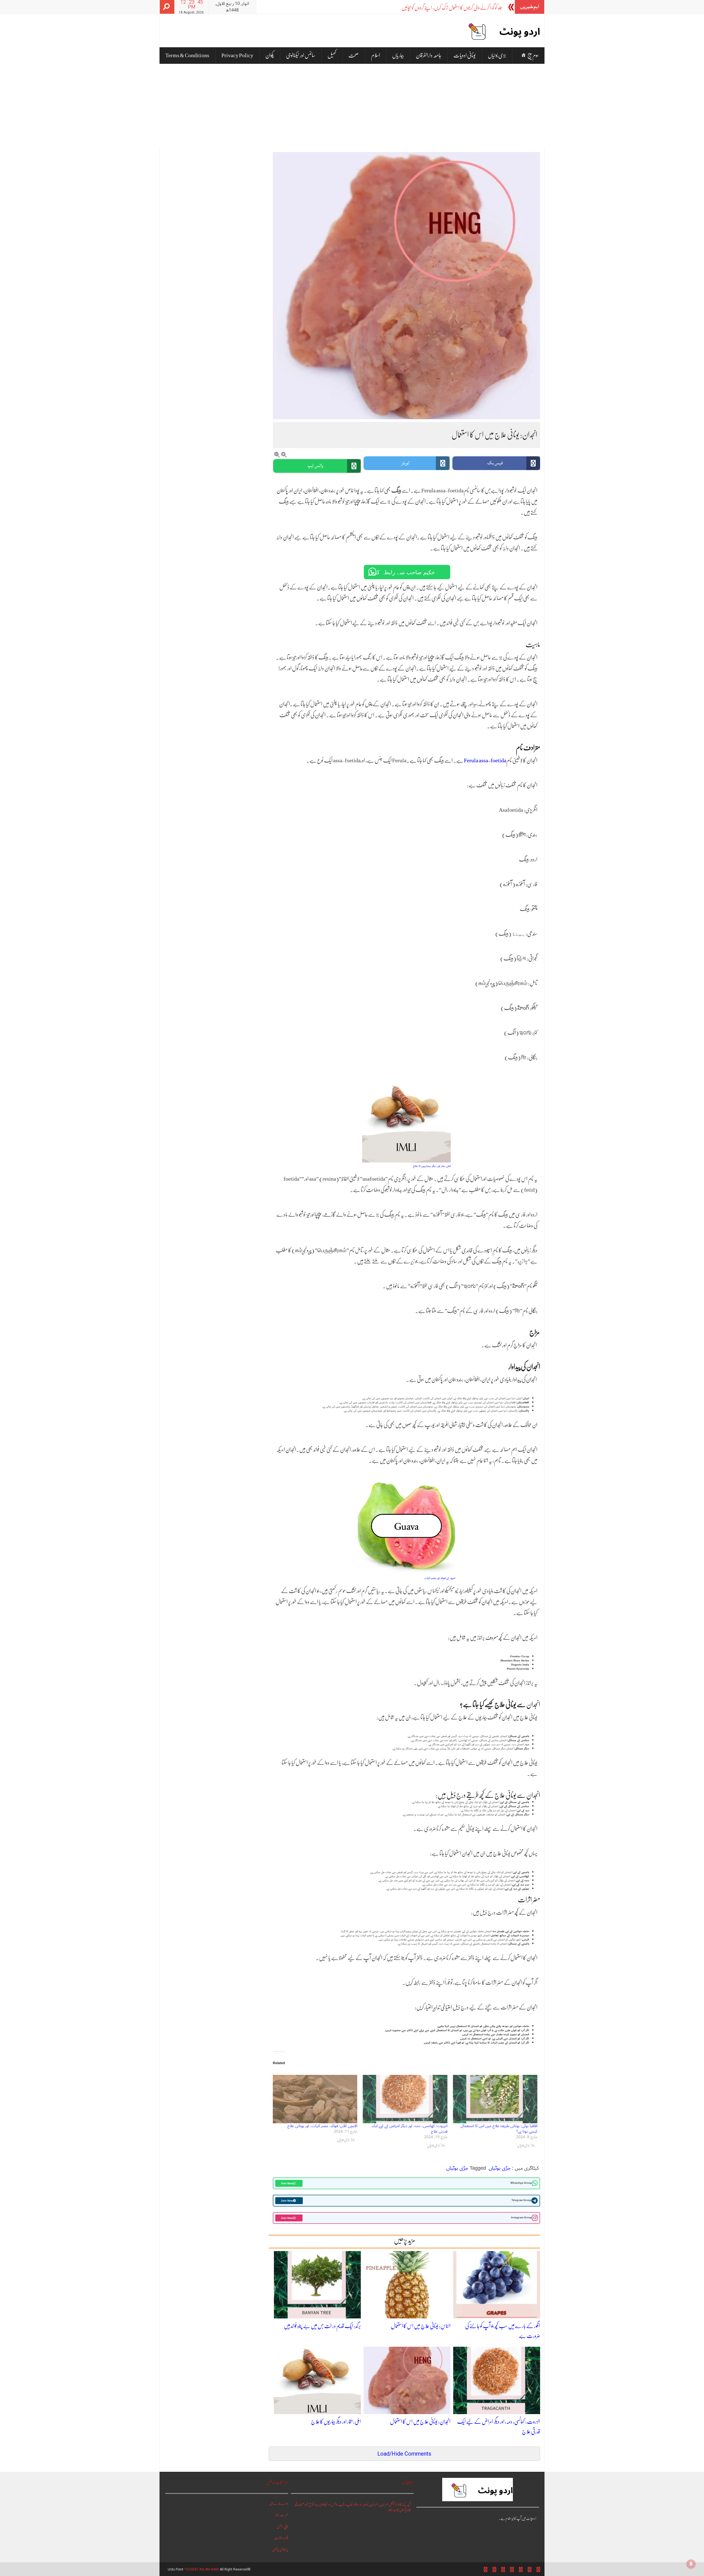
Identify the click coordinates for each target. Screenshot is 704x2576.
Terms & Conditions (187, 55)
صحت (354, 55)
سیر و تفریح (314, 2504)
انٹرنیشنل (393, 2504)
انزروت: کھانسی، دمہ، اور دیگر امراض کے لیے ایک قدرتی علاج (410, 2129)
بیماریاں (398, 55)
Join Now (287, 2183)
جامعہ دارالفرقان (429, 55)
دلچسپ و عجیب (346, 2504)
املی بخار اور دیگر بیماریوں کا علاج (432, 1166)
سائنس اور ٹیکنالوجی (301, 55)
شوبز (306, 2504)
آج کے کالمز (405, 2504)
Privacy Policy (237, 55)
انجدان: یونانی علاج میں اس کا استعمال (420, 2422)
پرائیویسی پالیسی (280, 2549)
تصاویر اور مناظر (361, 2504)
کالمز (390, 2510)
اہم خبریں (384, 2504)
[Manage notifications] (691, 2564)
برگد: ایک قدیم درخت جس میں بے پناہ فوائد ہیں (322, 2326)
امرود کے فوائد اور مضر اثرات (440, 1578)
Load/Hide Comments (404, 2454)
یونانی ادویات (465, 55)
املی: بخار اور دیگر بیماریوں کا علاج (336, 2422)
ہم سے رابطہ (281, 2515)
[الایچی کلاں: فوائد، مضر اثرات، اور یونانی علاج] (315, 2099)
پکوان (270, 55)
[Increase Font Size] (284, 455)
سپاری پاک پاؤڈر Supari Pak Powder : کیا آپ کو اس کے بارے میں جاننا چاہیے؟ (440, 8)
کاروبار (396, 2510)
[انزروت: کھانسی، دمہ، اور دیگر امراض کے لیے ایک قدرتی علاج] (405, 2099)
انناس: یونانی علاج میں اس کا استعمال (421, 2326)
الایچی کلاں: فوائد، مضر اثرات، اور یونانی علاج (322, 2126)
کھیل (332, 55)
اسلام (376, 55)
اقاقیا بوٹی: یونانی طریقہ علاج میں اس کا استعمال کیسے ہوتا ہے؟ (499, 2129)
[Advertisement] (352, 105)
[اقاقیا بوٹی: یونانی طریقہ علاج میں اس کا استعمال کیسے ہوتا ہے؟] (495, 2099)
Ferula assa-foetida (485, 760)
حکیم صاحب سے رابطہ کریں (402, 572)
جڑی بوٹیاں (497, 55)
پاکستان (403, 2510)
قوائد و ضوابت (281, 2538)
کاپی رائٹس (282, 2526)
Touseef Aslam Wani (202, 2569)
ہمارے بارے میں (279, 2503)
